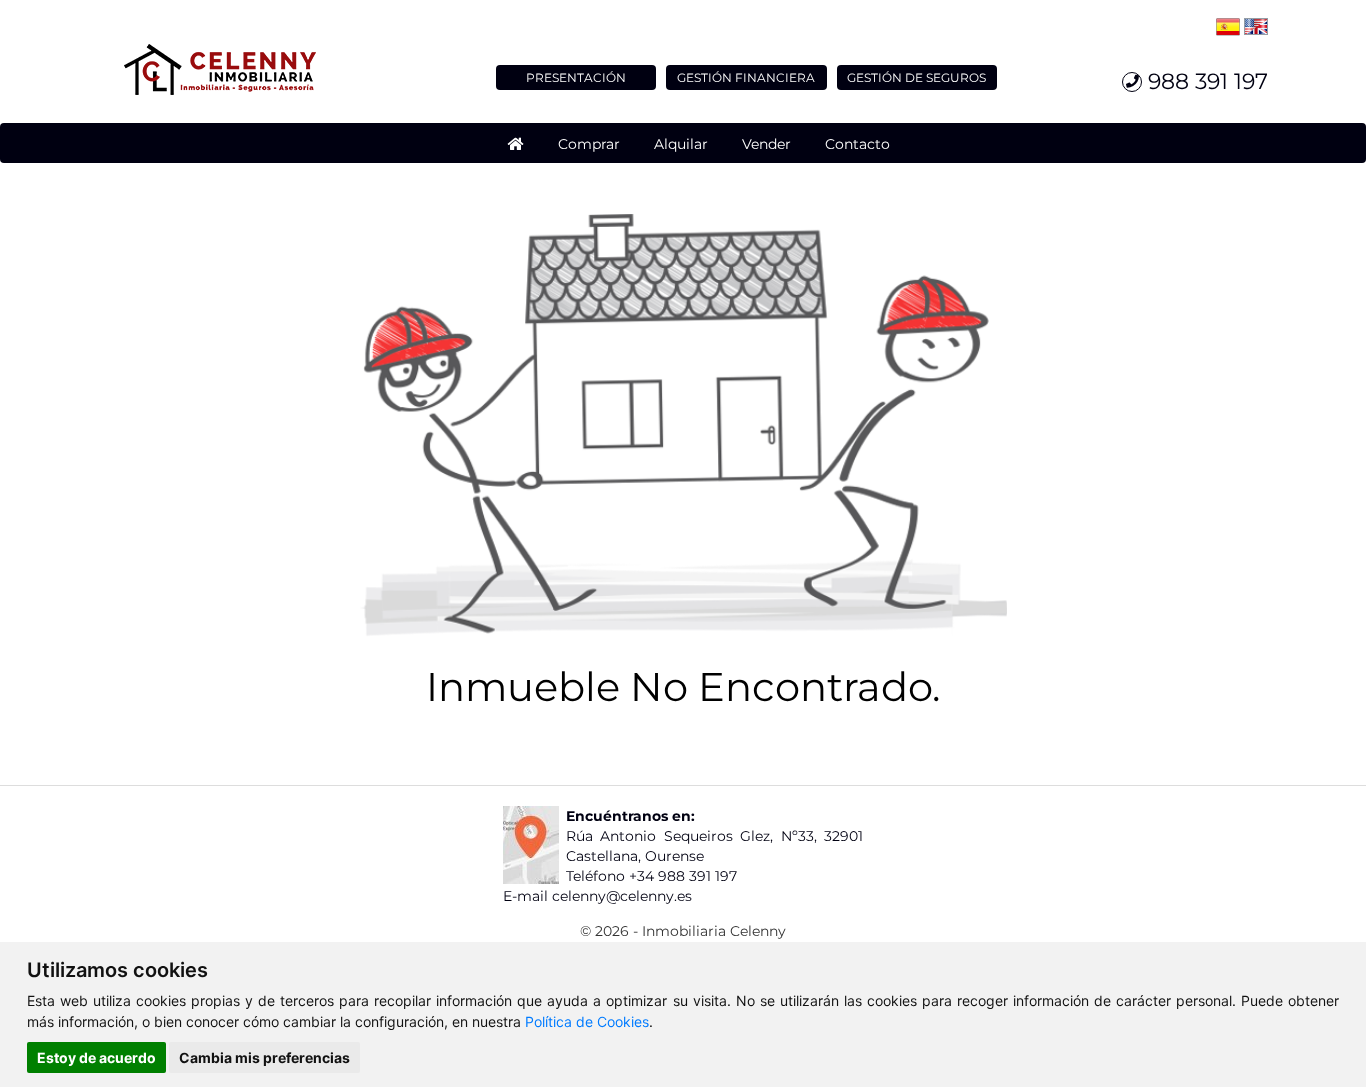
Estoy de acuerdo (96, 1057)
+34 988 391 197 (683, 876)
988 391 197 (1205, 81)
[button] (589, 143)
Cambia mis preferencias (264, 1057)
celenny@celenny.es (622, 896)
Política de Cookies (587, 1021)
